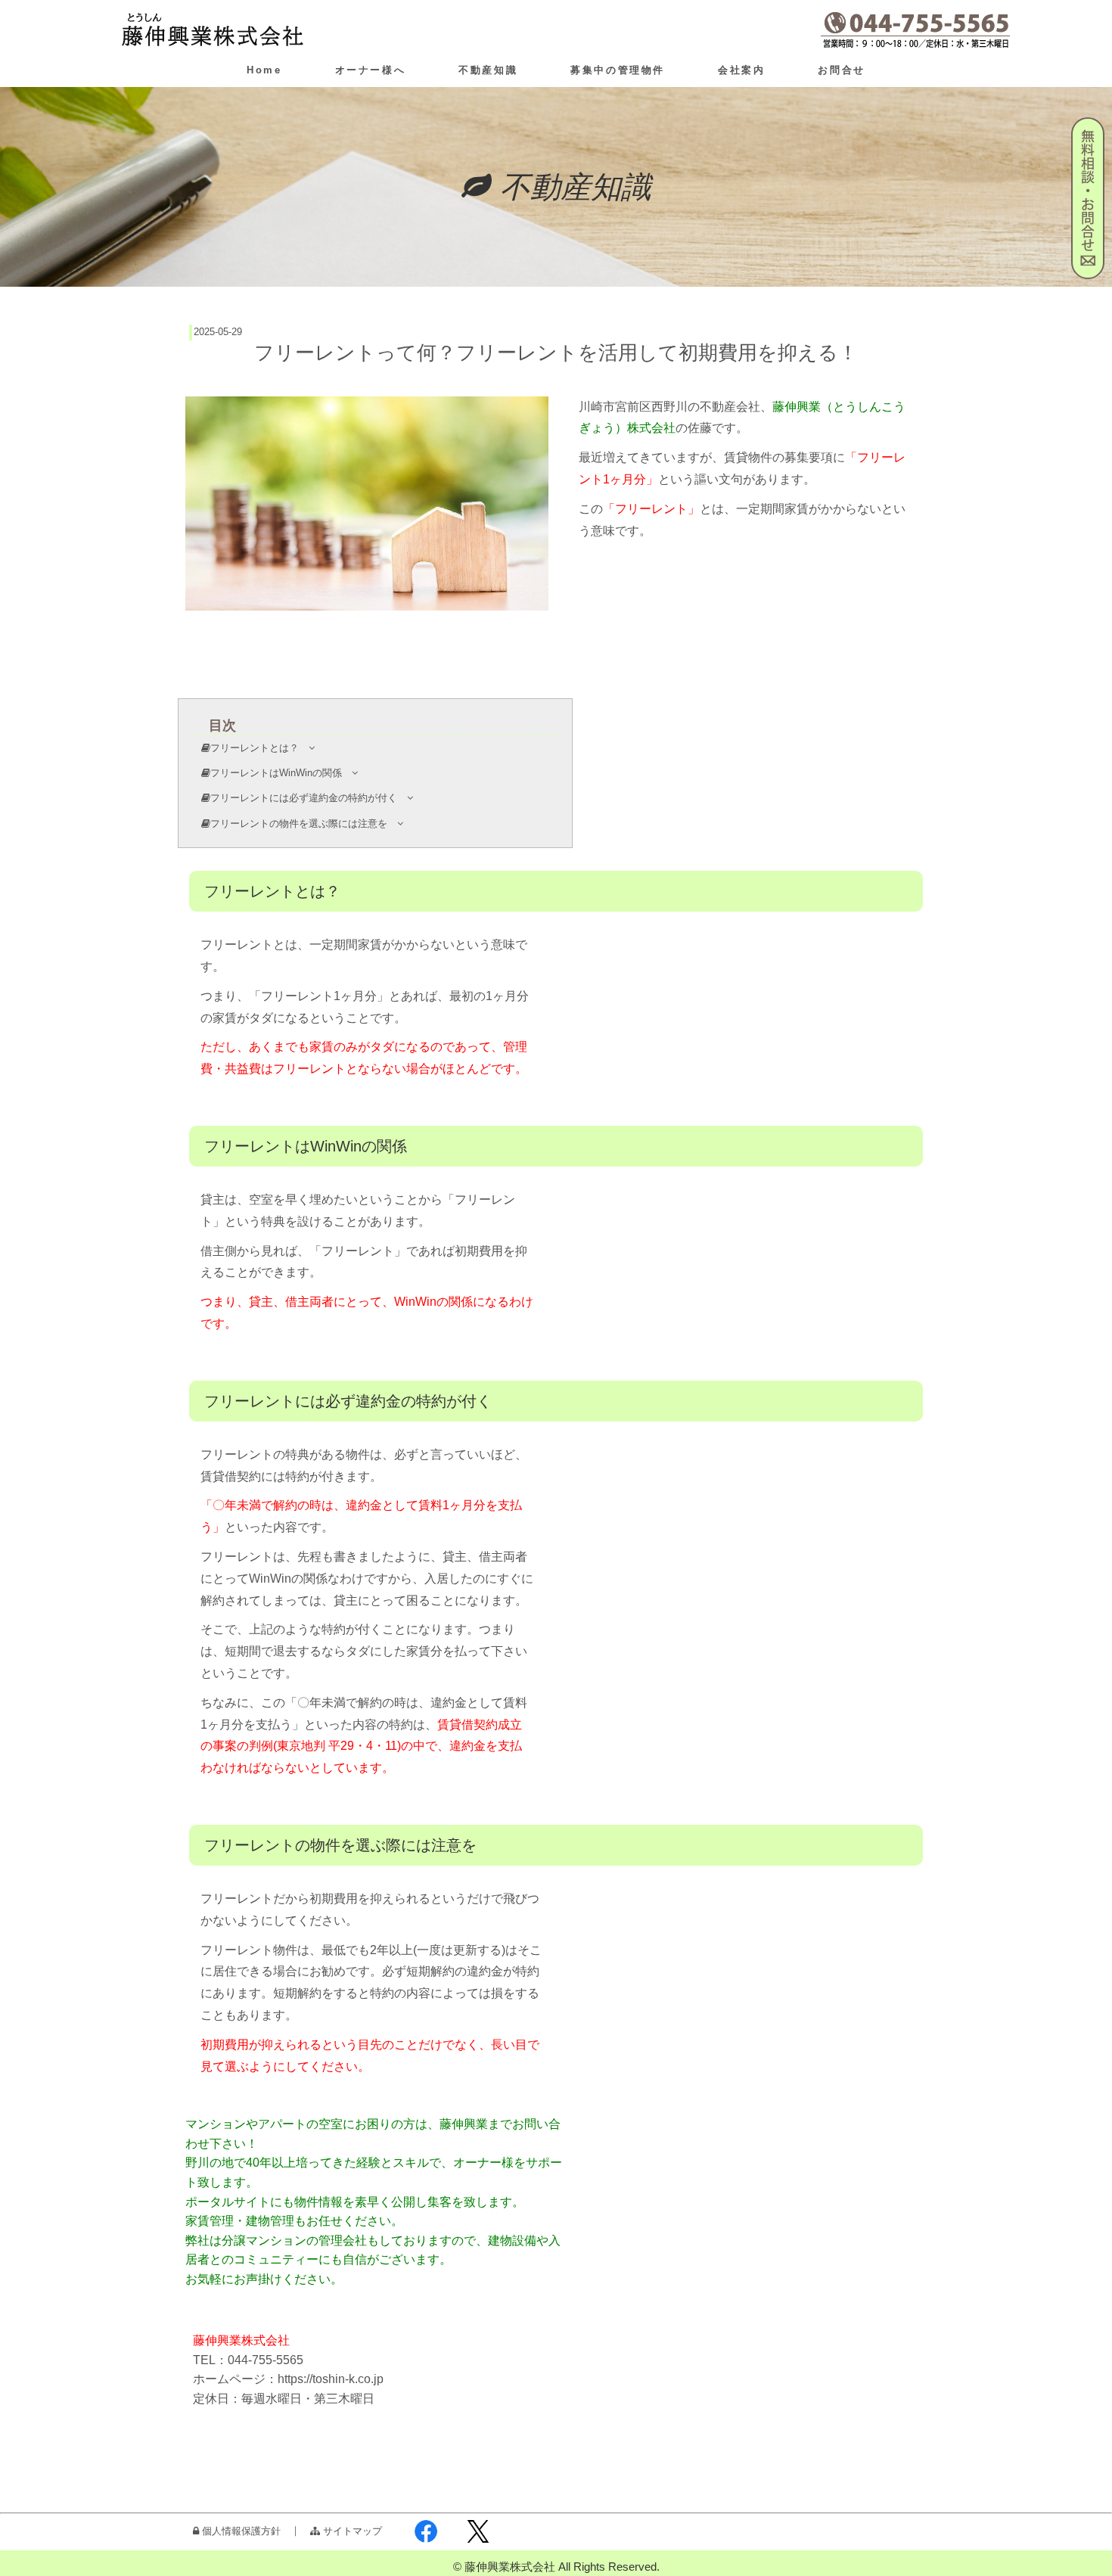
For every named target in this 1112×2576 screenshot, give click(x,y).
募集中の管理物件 (618, 70)
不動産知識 (488, 70)
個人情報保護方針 (240, 2531)
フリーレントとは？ (259, 748)
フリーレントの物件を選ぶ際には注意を (304, 823)
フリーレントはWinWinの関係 (281, 773)
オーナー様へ (371, 70)
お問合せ (841, 70)
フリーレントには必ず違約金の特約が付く (309, 798)
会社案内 (741, 70)
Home (264, 70)
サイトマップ (351, 2531)
